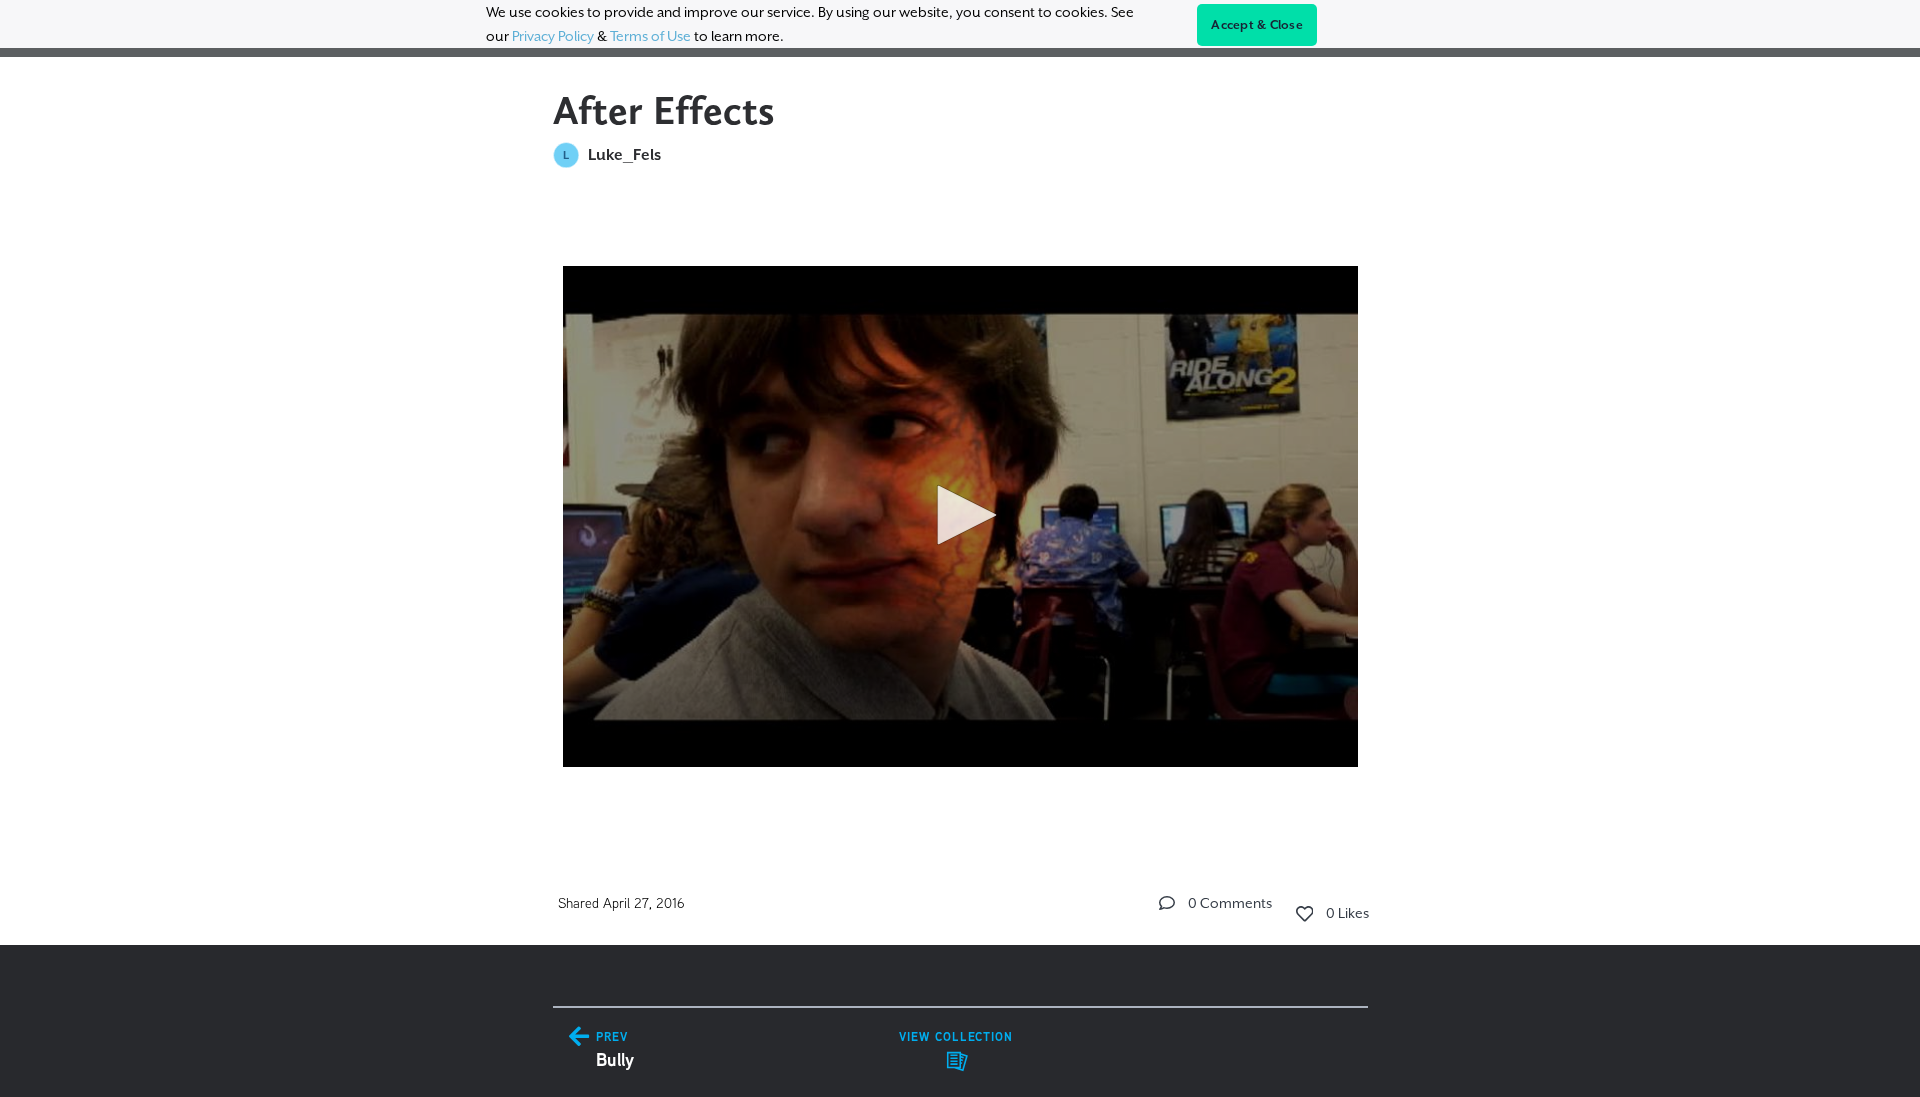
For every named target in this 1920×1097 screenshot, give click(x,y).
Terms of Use (650, 36)
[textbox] (960, 507)
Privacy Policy (553, 36)
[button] (960, 515)
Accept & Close (1257, 25)
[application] (960, 516)
